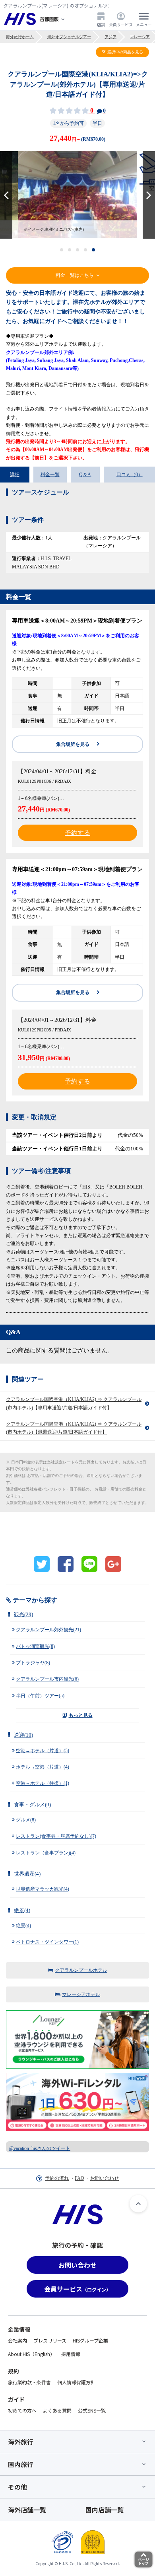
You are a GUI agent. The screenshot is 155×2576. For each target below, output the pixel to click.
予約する (77, 833)
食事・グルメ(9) (32, 1805)
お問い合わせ (105, 2178)
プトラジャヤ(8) (33, 1663)
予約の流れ (57, 2178)
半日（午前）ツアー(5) (40, 1696)
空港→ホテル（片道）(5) (43, 1751)
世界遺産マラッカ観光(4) (43, 1889)
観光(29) (23, 1614)
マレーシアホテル (81, 1994)
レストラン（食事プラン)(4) (46, 1853)
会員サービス (121, 24)
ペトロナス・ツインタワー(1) (47, 1942)
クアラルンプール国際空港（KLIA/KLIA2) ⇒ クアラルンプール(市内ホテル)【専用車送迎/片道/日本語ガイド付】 (74, 1403)
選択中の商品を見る (125, 52)
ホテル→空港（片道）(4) (43, 1767)
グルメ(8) (26, 1820)
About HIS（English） (31, 2354)
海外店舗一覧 (27, 2510)
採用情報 (71, 2354)
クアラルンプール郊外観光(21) (48, 1630)
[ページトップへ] (138, 2204)
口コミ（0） (130, 475)
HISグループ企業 (90, 2340)
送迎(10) (23, 1735)
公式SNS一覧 (92, 2410)
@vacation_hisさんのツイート (40, 2148)
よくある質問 (57, 2410)
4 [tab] (86, 250)
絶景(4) (22, 1910)
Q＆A (85, 475)
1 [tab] (62, 250)
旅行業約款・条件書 (29, 2382)
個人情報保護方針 (76, 2382)
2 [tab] (70, 250)
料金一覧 (50, 475)
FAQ (79, 2178)
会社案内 (17, 2340)
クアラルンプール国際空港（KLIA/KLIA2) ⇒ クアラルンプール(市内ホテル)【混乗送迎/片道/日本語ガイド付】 (74, 1428)
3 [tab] (78, 250)
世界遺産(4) (27, 1874)
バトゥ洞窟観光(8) (35, 1646)
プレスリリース (50, 2340)
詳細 (15, 475)
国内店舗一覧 (105, 2510)
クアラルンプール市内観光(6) (47, 1679)
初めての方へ (22, 2410)
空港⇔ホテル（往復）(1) (43, 1783)
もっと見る (81, 1715)
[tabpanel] (77, 195)
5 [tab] (94, 250)
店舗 (101, 24)
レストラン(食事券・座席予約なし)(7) (56, 1836)
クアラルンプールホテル (81, 1970)
